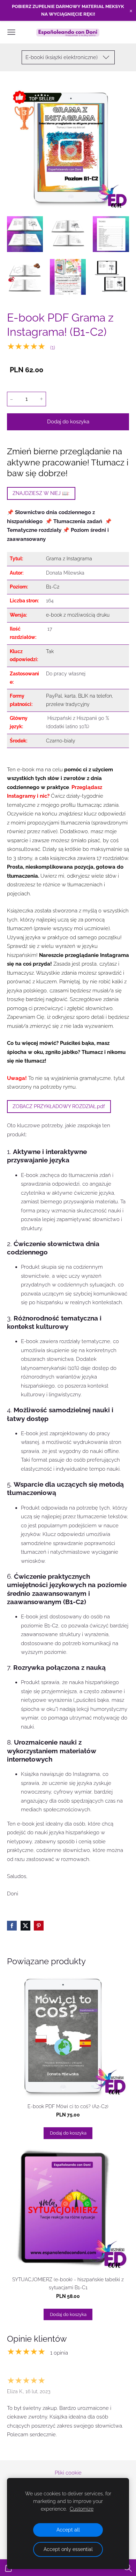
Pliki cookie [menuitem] (68, 2473)
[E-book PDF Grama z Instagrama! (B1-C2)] (25, 234)
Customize (82, 2509)
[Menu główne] (11, 32)
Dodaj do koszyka (68, 422)
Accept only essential (68, 2549)
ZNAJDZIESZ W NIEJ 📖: (41, 493)
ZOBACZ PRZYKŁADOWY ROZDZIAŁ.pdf (59, 1106)
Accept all (68, 2530)
